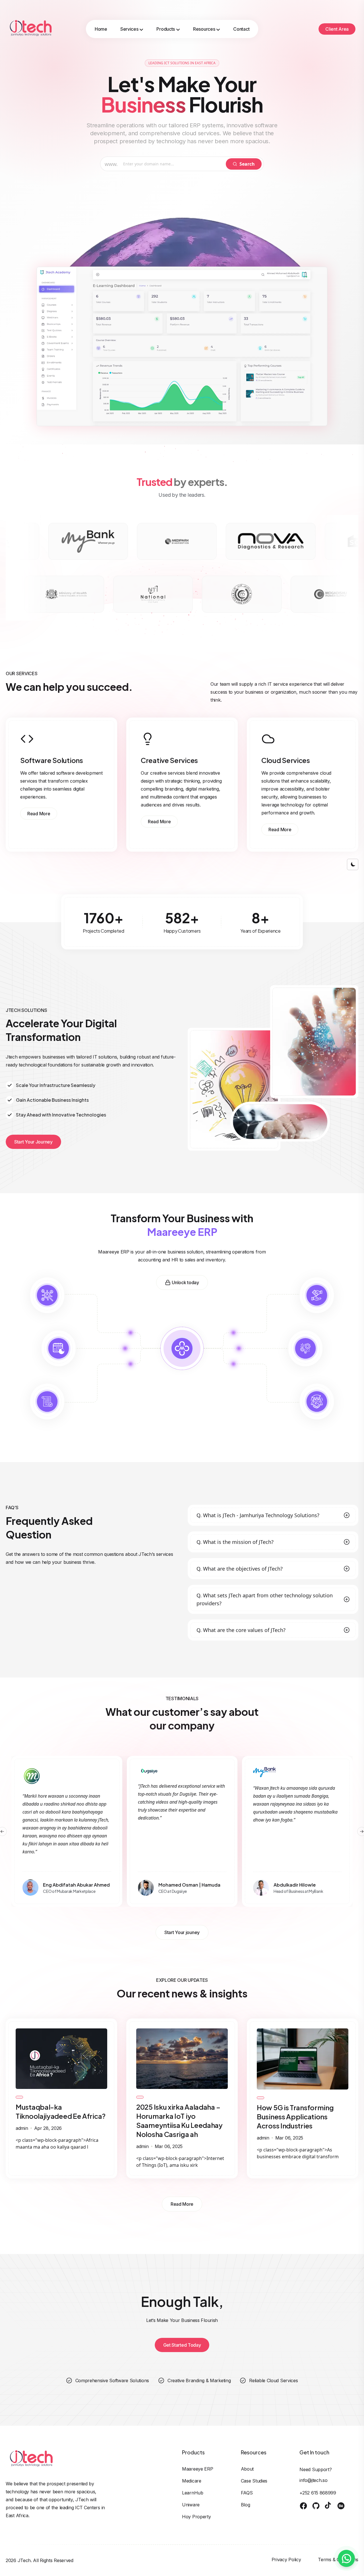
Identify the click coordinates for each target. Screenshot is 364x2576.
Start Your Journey (33, 1142)
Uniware (191, 2505)
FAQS (247, 2493)
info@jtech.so (313, 2480)
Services (129, 29)
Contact (241, 29)
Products (166, 29)
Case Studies (254, 2481)
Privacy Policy (286, 2560)
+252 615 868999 (318, 2493)
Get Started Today (182, 2345)
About (247, 2469)
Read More (39, 814)
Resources (204, 29)
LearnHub (193, 2493)
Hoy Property (196, 2517)
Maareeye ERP (197, 2469)
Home (101, 29)
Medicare (192, 2481)
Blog (246, 2505)
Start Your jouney (182, 1932)
